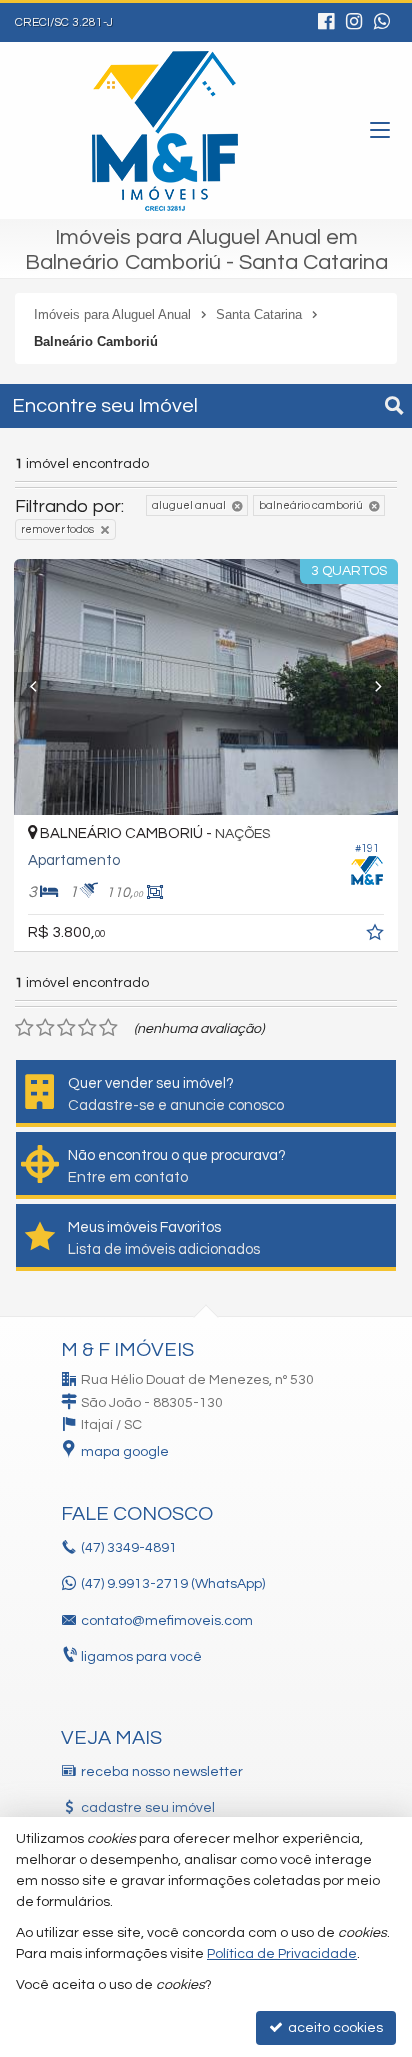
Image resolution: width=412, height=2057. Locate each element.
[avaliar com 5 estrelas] (108, 1028)
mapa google (125, 1452)
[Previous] (43, 687)
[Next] (369, 687)
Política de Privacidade (282, 1954)
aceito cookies (334, 2028)
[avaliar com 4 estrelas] (87, 1028)
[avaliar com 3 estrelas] (66, 1028)
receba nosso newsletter (162, 1772)
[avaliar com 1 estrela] (24, 1028)
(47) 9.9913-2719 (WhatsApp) (173, 1584)
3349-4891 (129, 1548)
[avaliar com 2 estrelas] (45, 1028)
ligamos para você (141, 1657)
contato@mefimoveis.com (167, 1621)
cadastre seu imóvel (148, 1808)
